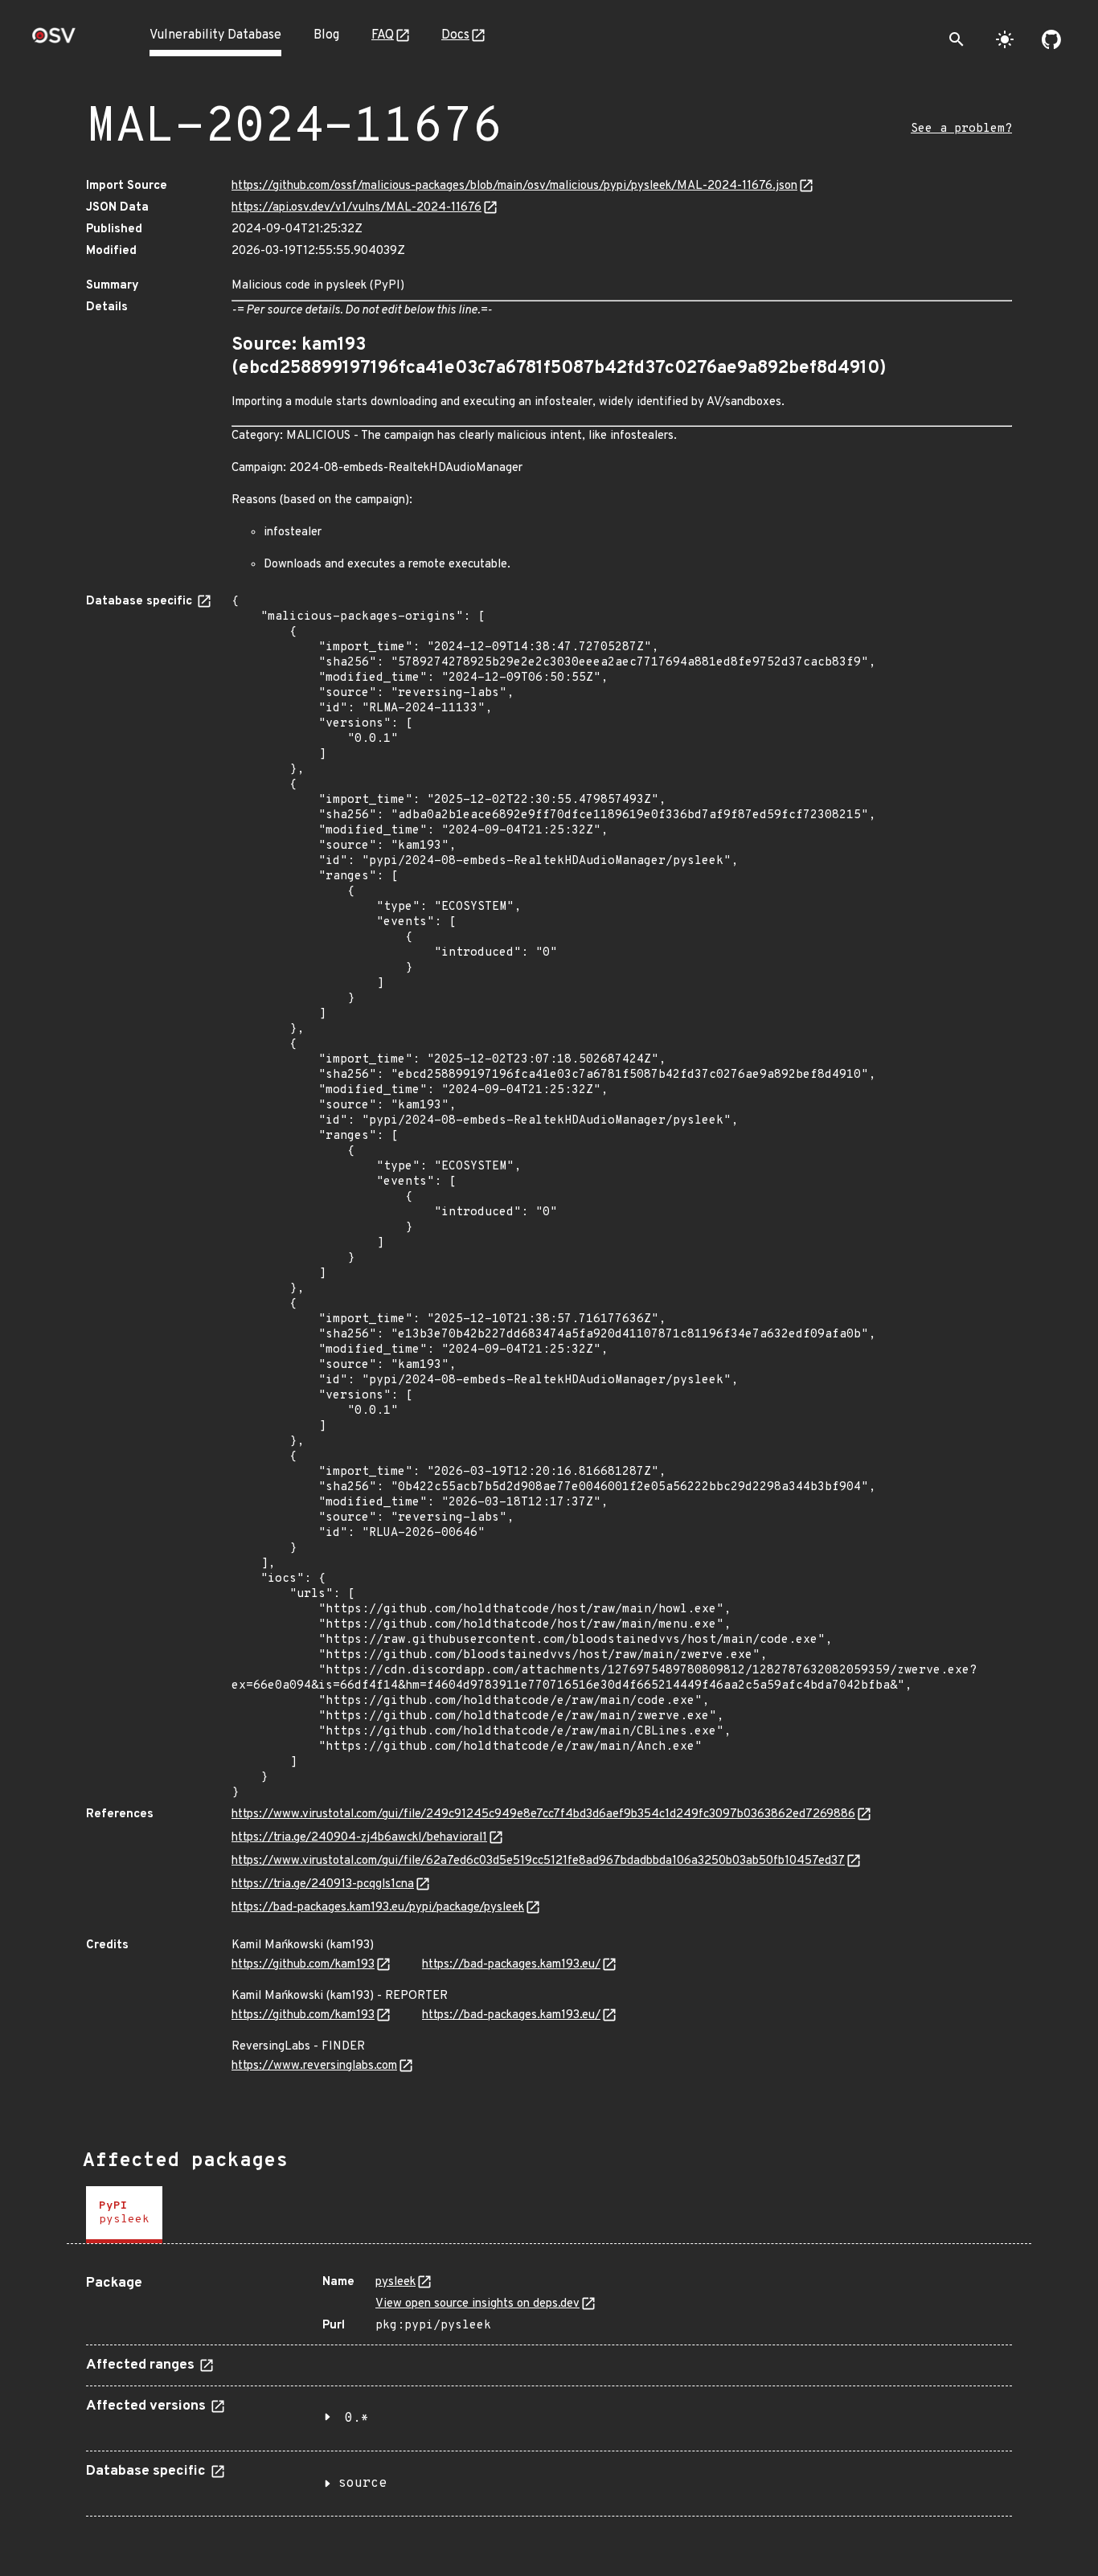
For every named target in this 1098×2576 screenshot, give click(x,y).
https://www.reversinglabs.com (314, 2066)
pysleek (395, 2282)
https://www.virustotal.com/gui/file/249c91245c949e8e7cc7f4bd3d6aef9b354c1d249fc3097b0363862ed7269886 (543, 1814)
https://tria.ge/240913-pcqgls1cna (323, 1884)
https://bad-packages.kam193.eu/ (511, 1965)
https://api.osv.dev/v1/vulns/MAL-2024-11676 (356, 208)
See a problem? (961, 129)
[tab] (124, 2215)
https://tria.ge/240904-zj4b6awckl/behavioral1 (359, 1838)
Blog (326, 35)
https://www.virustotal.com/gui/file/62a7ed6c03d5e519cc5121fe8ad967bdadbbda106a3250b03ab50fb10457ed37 (538, 1861)
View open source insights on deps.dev (477, 2304)
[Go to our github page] (1051, 39)
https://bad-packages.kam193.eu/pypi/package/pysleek (378, 1908)
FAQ (383, 35)
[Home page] (54, 41)
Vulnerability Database (215, 35)
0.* (357, 2418)
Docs (455, 35)
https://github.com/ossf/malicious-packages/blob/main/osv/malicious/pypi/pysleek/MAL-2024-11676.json (514, 186)
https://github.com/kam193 (303, 1965)
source (363, 2484)
